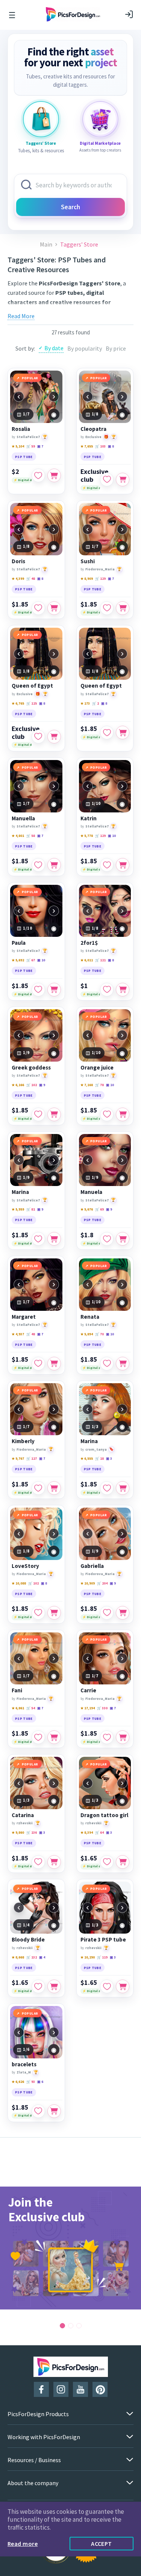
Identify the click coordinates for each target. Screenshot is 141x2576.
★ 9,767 (18, 1458)
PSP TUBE (24, 457)
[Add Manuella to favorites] (38, 865)
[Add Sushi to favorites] (107, 608)
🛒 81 (31, 1209)
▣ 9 (42, 1085)
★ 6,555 (87, 1458)
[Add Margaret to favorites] (38, 1364)
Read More (21, 316)
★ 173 (85, 703)
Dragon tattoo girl (104, 1815)
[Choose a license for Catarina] (54, 1862)
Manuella (23, 818)
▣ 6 (40, 2082)
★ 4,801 (18, 836)
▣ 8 (111, 446)
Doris (18, 561)
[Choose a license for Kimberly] (54, 1488)
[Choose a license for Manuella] (54, 865)
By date (54, 348)
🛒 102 (32, 1085)
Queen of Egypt (32, 686)
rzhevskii (25, 1823)
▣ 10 (112, 836)
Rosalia (21, 429)
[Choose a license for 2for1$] (123, 990)
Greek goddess (31, 1068)
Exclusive (93, 437)
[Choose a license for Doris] (54, 608)
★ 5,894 (87, 1334)
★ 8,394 (87, 1832)
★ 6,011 (87, 960)
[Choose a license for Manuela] (123, 1239)
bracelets (24, 2064)
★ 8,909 (87, 578)
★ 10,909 (88, 1583)
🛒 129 (100, 578)
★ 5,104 (18, 446)
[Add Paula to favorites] (38, 990)
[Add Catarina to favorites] (38, 1862)
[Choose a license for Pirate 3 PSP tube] (123, 1986)
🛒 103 (100, 446)
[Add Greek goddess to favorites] (38, 1114)
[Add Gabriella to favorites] (107, 1613)
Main (46, 244)
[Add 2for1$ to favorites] (107, 990)
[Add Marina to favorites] (38, 1239)
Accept (102, 2544)
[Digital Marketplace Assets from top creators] (100, 119)
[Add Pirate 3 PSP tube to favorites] (107, 1986)
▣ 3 (109, 1458)
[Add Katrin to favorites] (107, 865)
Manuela (91, 1192)
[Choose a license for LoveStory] (54, 1613)
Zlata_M (24, 2072)
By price (116, 348)
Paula (19, 943)
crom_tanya (96, 1449)
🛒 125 (32, 703)
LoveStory (25, 1566)
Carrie (88, 1690)
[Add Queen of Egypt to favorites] (38, 737)
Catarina (23, 1815)
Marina (20, 1192)
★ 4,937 (18, 1334)
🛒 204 (102, 1583)
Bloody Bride (28, 1940)
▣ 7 (40, 446)
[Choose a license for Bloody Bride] (54, 1986)
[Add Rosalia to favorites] (38, 475)
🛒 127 (32, 1458)
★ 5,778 (87, 836)
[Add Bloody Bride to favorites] (38, 1986)
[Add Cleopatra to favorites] (107, 480)
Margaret (24, 1317)
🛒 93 (31, 2082)
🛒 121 (100, 960)
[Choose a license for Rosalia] (54, 475)
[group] (70, 2248)
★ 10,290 (88, 1957)
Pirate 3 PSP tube (103, 1940)
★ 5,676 (87, 1209)
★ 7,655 (87, 446)
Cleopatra (93, 429)
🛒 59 (31, 446)
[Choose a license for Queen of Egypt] (54, 737)
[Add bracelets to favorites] (38, 2111)
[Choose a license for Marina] (54, 1239)
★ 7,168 (87, 1085)
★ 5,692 (18, 960)
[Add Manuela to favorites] (107, 1239)
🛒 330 (102, 1708)
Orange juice (97, 1068)
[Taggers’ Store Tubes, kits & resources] (41, 119)
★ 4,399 (18, 578)
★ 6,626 (18, 2082)
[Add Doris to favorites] (38, 608)
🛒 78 (99, 1085)
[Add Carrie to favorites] (107, 1737)
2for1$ (89, 943)
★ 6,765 (18, 703)
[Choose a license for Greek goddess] (54, 1114)
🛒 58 (31, 836)
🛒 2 (96, 703)
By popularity (85, 348)
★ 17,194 (88, 1708)
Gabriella (92, 1566)
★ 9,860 (18, 1832)
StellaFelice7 (28, 437)
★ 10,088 (19, 1583)
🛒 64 (99, 1832)
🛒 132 (32, 1957)
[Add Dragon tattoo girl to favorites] (107, 1862)
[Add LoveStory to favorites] (38, 1613)
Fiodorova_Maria (100, 569)
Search (70, 207)
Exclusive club (94, 475)
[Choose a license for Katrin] (123, 865)
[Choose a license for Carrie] (123, 1737)
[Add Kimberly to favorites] (38, 1488)
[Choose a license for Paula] (54, 990)
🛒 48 (31, 578)
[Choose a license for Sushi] (123, 608)
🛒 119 (102, 1957)
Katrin (89, 818)
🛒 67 (31, 960)
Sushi (88, 561)
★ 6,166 (18, 1085)
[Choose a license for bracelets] (54, 2111)
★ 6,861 (18, 1708)
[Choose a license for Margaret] (54, 1364)
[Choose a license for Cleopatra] (123, 480)
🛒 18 (99, 1458)
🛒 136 (32, 1832)
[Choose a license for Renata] (123, 1364)
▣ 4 (42, 1957)
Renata (90, 1317)
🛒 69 (99, 1209)
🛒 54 (31, 1708)
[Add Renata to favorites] (107, 1364)
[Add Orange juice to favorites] (107, 1114)
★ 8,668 (18, 1957)
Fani (17, 1690)
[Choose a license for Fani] (54, 1737)
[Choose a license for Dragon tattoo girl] (123, 1862)
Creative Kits (99, 311)
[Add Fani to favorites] (38, 1737)
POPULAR (30, 378)
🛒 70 (99, 1334)
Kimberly (23, 1441)
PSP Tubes (66, 311)
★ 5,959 (18, 1209)
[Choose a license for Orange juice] (123, 1114)
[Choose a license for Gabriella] (123, 1613)
